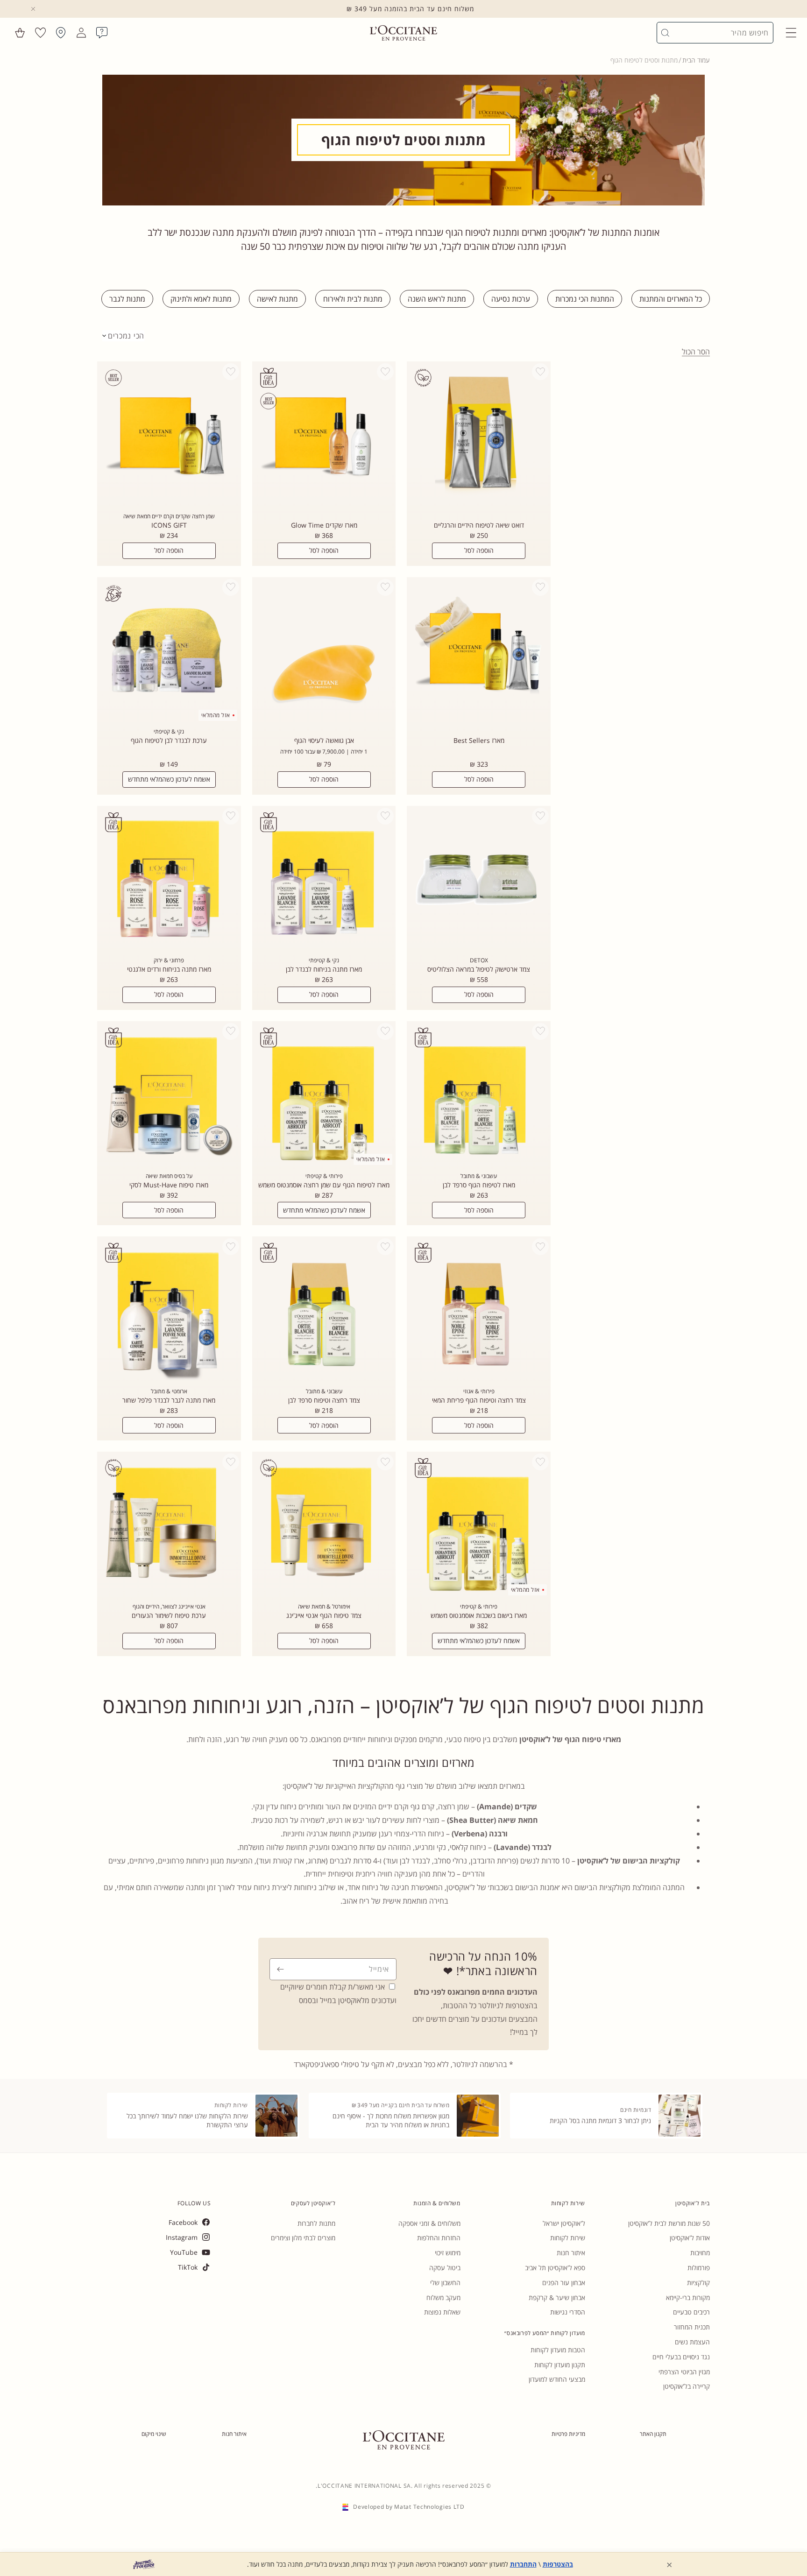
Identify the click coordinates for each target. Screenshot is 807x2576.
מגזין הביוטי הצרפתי (684, 2372)
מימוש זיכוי (448, 2253)
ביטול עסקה (445, 2268)
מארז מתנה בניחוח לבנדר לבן (324, 969)
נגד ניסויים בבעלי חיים (681, 2357)
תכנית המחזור (692, 2327)
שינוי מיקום (154, 2434)
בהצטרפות (558, 2564)
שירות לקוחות (568, 2238)
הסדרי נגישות (568, 2312)
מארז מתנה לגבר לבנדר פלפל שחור (169, 1400)
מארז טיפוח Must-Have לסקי (169, 1185)
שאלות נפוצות (442, 2312)
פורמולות (699, 2268)
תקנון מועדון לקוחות (560, 2365)
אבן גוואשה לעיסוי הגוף (324, 741)
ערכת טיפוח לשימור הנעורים (169, 1616)
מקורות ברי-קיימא (688, 2297)
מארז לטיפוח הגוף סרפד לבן (479, 1185)
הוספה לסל (479, 550)
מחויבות (700, 2253)
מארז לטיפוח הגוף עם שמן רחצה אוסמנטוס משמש (324, 1185)
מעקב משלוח (443, 2297)
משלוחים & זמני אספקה (429, 2223)
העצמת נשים (692, 2342)
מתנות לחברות (316, 2223)
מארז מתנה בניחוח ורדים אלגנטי (169, 969)
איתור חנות (571, 2253)
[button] (791, 33)
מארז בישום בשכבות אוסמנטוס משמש (479, 1616)
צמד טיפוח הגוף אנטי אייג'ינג (324, 1616)
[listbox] (123, 336)
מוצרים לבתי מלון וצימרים (303, 2238)
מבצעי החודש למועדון (557, 2379)
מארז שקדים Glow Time (324, 525)
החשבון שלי (445, 2283)
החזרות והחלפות (439, 2238)
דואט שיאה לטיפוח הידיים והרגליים (479, 525)
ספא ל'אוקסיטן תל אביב (555, 2268)
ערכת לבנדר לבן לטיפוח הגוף (169, 741)
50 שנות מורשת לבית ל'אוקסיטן (669, 2223)
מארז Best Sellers (479, 741)
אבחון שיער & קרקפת (557, 2297)
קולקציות (698, 2283)
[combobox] (719, 33)
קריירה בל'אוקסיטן (687, 2386)
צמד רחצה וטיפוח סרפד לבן (324, 1400)
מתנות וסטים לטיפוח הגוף (644, 60)
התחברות (523, 2564)
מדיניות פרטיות (568, 2434)
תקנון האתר (653, 2434)
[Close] (33, 9)
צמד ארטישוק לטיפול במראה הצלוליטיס (479, 969)
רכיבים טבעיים (691, 2312)
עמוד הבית (696, 60)
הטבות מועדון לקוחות (558, 2350)
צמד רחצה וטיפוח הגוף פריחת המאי (479, 1400)
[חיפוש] (665, 33)
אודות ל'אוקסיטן (690, 2238)
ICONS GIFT (169, 525)
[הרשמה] (280, 1969)
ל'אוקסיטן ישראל (564, 2223)
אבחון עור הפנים (564, 2283)
